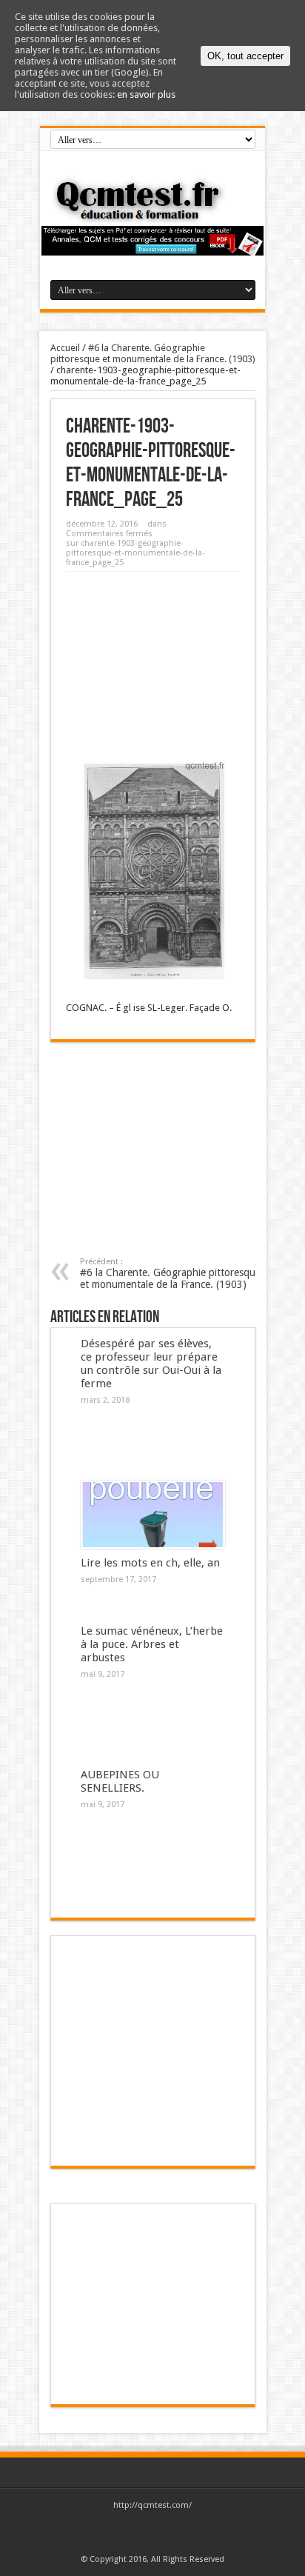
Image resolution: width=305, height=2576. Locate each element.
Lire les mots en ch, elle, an (150, 1563)
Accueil (65, 348)
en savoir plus (146, 94)
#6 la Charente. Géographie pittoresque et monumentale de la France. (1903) (153, 353)
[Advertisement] (153, 661)
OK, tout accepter (245, 56)
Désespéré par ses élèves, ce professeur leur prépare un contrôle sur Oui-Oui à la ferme (151, 1364)
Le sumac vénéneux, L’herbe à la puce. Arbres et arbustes (152, 1644)
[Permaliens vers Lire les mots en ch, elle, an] (153, 1515)
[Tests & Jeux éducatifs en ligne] (152, 200)
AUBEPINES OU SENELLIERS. (120, 1781)
